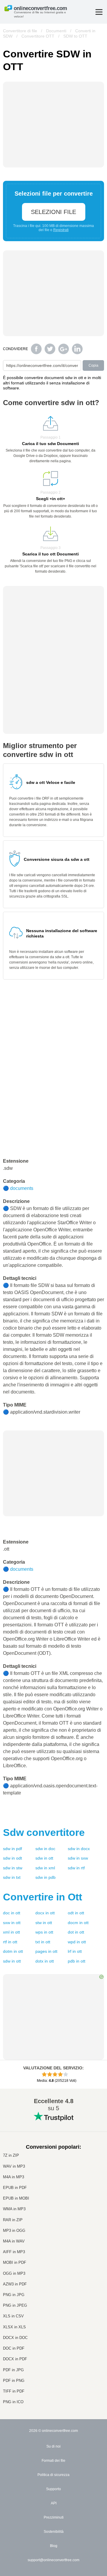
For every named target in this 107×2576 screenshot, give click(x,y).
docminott (78, 1923)
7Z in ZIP (11, 2155)
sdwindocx (79, 1849)
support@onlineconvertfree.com (53, 2560)
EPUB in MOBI (16, 2198)
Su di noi (53, 2446)
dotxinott (45, 1961)
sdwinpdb (45, 1877)
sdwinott (44, 1858)
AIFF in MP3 (14, 2252)
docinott (12, 1913)
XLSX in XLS (14, 2327)
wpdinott (77, 1942)
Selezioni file (53, 212)
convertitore (44, 1832)
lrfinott (75, 1951)
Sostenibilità (54, 2532)
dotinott (76, 1932)
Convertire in (43, 1897)
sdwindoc (45, 1849)
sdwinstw (13, 1868)
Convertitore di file (20, 31)
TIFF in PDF (14, 2391)
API (54, 2503)
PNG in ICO (13, 2402)
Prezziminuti (54, 2517)
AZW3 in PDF (15, 2284)
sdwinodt (12, 1858)
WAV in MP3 (14, 2166)
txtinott (43, 1942)
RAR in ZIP (13, 2220)
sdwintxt (12, 1877)
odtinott (76, 1913)
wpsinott (44, 1932)
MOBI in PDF (15, 2262)
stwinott (44, 1923)
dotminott (13, 1951)
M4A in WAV (14, 2241)
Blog (54, 2546)
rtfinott (10, 1942)
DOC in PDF (14, 2348)
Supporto (53, 2489)
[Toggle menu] (99, 12)
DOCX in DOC (15, 2338)
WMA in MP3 (14, 2209)
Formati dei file (53, 2461)
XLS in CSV (13, 2316)
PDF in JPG (13, 2370)
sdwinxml (45, 1868)
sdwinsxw (78, 1858)
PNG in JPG (14, 2295)
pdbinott (77, 1961)
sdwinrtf (76, 1868)
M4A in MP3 (14, 2177)
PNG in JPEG (15, 2305)
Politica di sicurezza (53, 2475)
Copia (93, 365)
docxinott (45, 1913)
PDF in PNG (14, 2381)
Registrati (61, 230)
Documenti (56, 31)
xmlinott (11, 1932)
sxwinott (12, 1923)
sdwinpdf (12, 1849)
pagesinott (46, 1951)
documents (22, 1188)
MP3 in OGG (14, 2231)
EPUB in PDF (15, 2188)
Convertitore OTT (38, 36)
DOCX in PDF (15, 2359)
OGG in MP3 (14, 2273)
